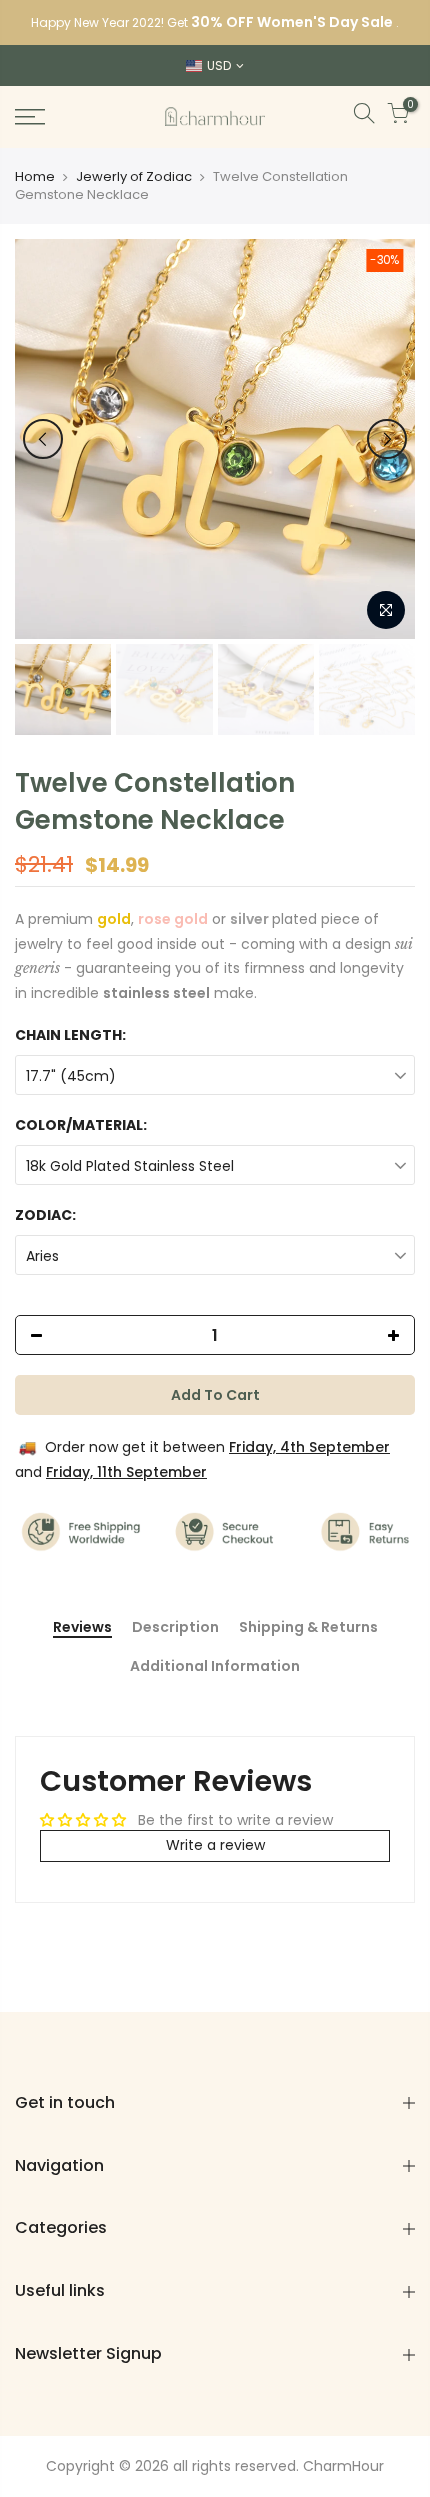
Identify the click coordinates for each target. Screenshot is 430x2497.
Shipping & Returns (308, 1628)
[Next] (387, 439)
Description (175, 1628)
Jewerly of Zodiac (134, 177)
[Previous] (43, 439)
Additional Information (215, 1667)
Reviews (82, 1628)
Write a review (215, 1845)
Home (35, 177)
